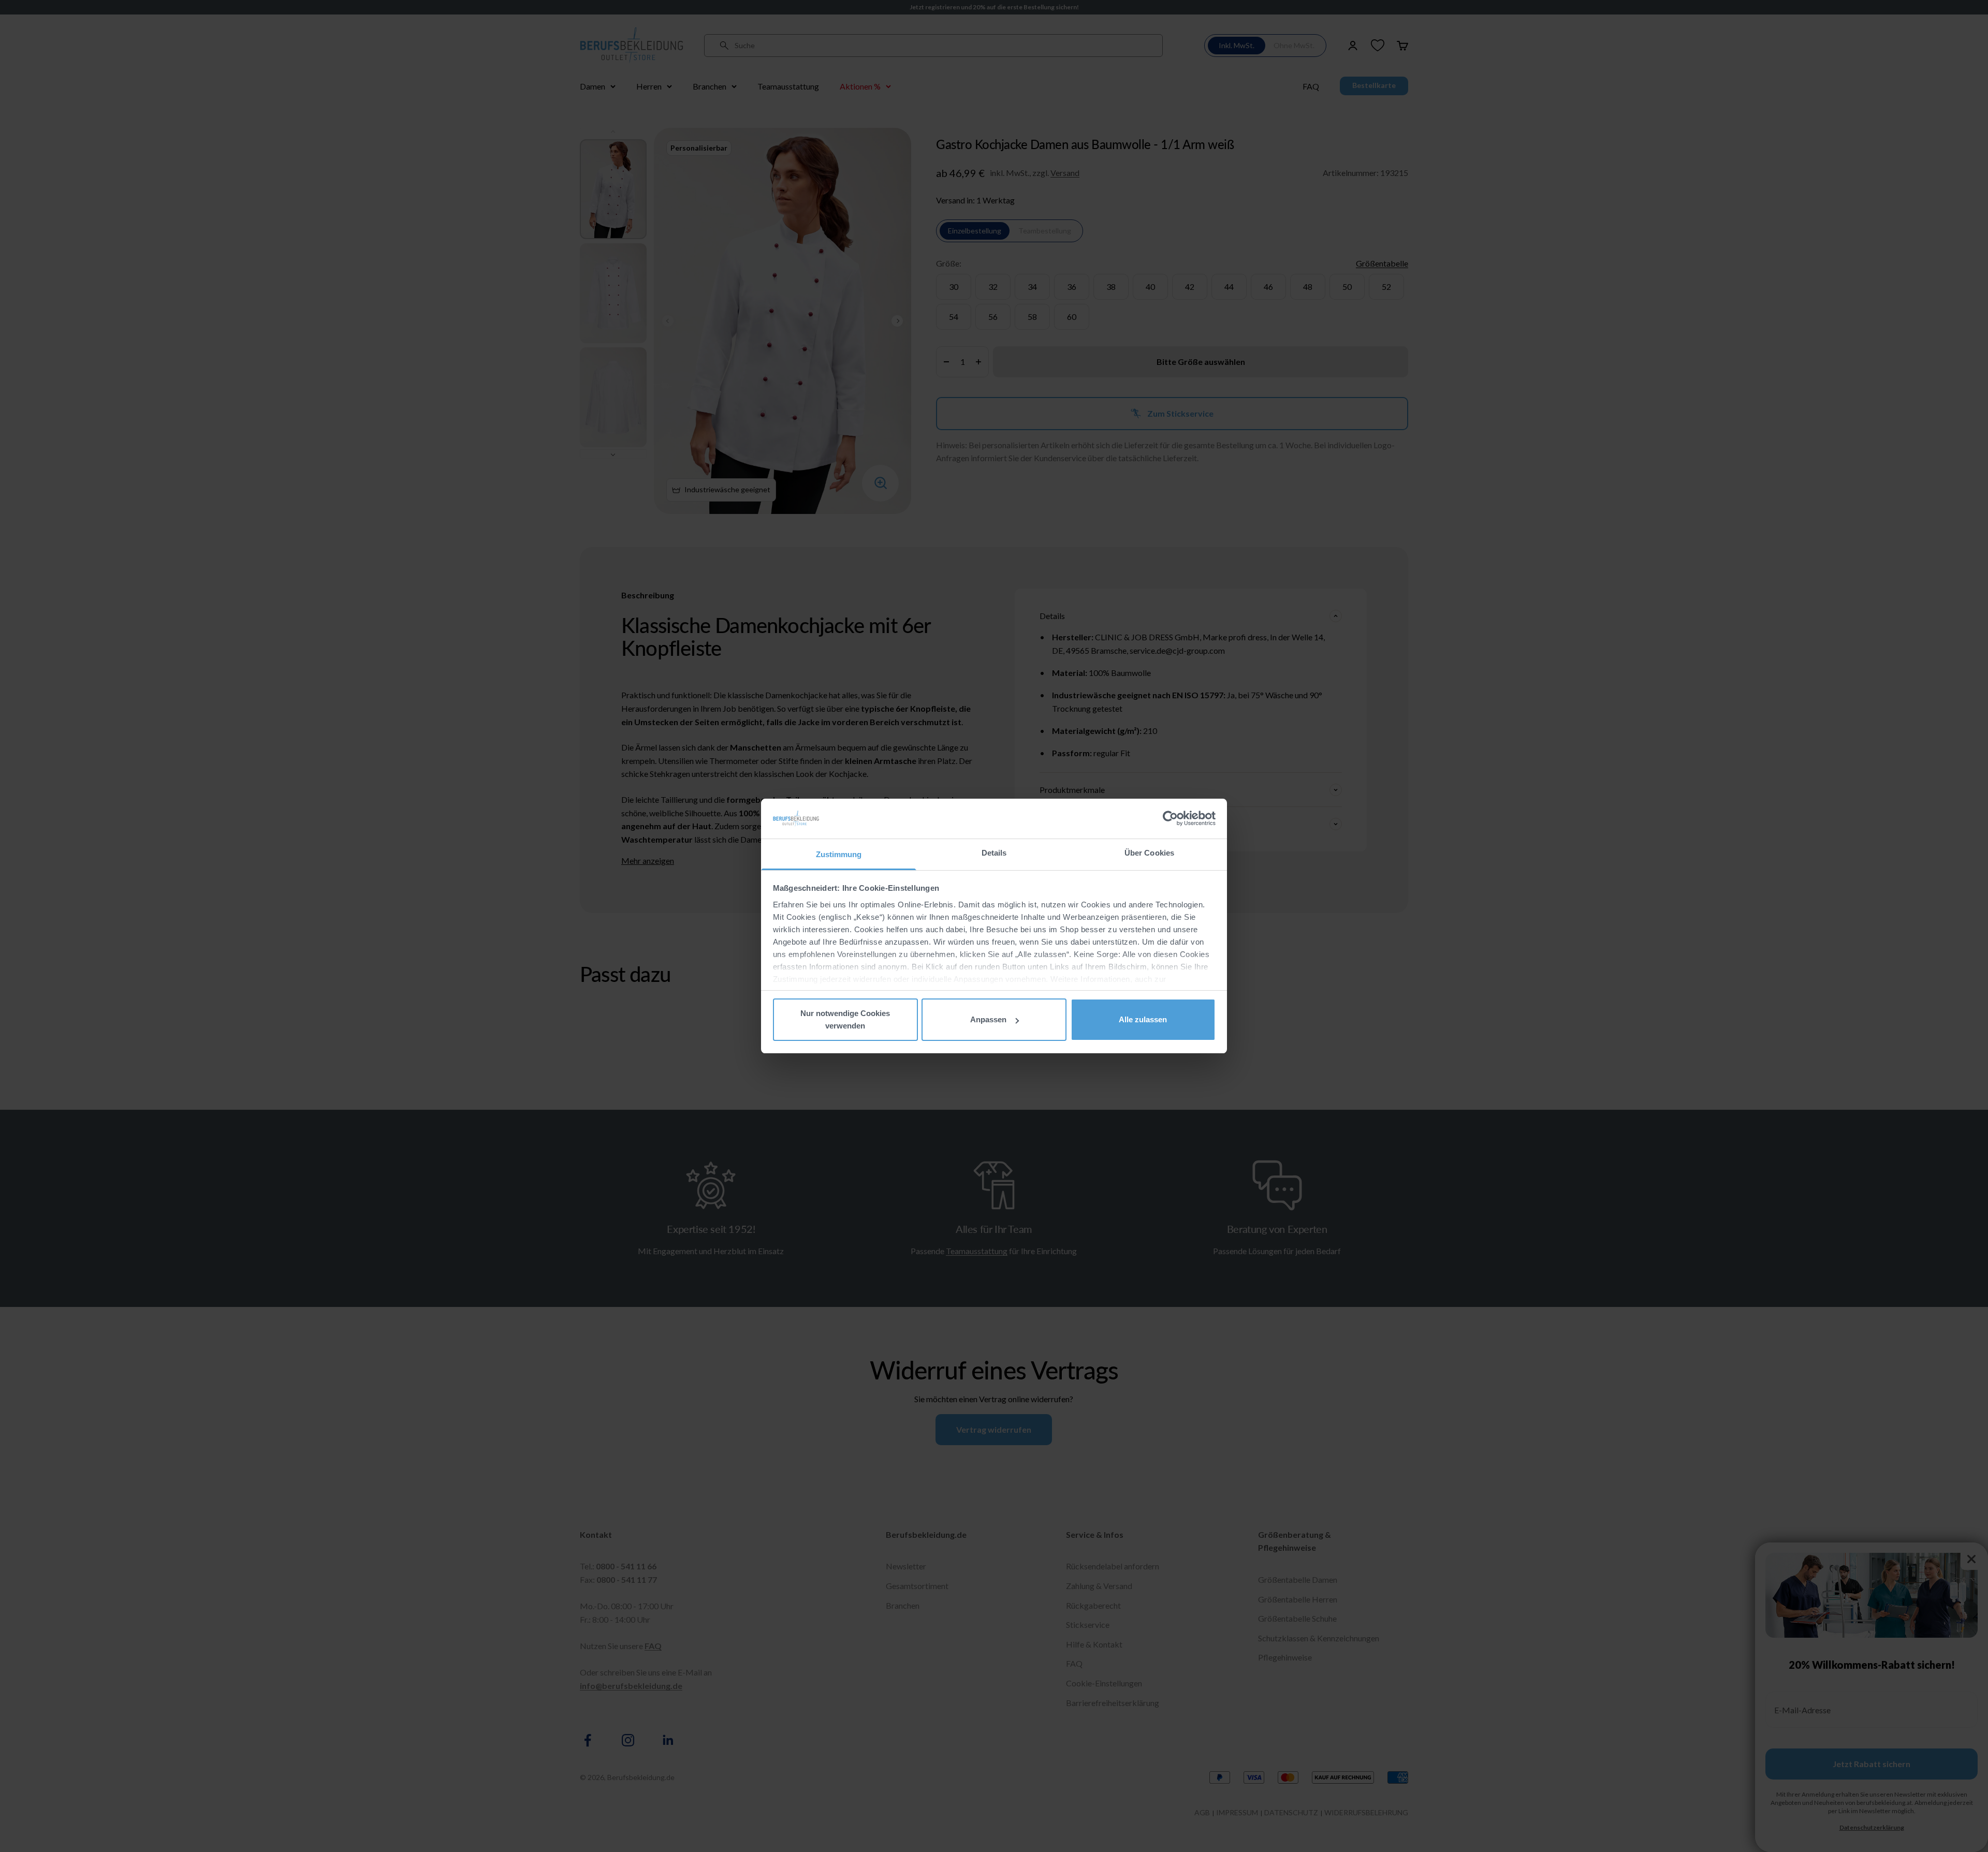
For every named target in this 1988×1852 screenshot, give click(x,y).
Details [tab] (994, 853)
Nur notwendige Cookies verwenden (845, 1019)
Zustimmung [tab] (839, 854)
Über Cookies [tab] (1149, 853)
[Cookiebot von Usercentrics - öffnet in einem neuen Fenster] (1170, 818)
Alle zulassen (1143, 1019)
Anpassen (988, 1019)
